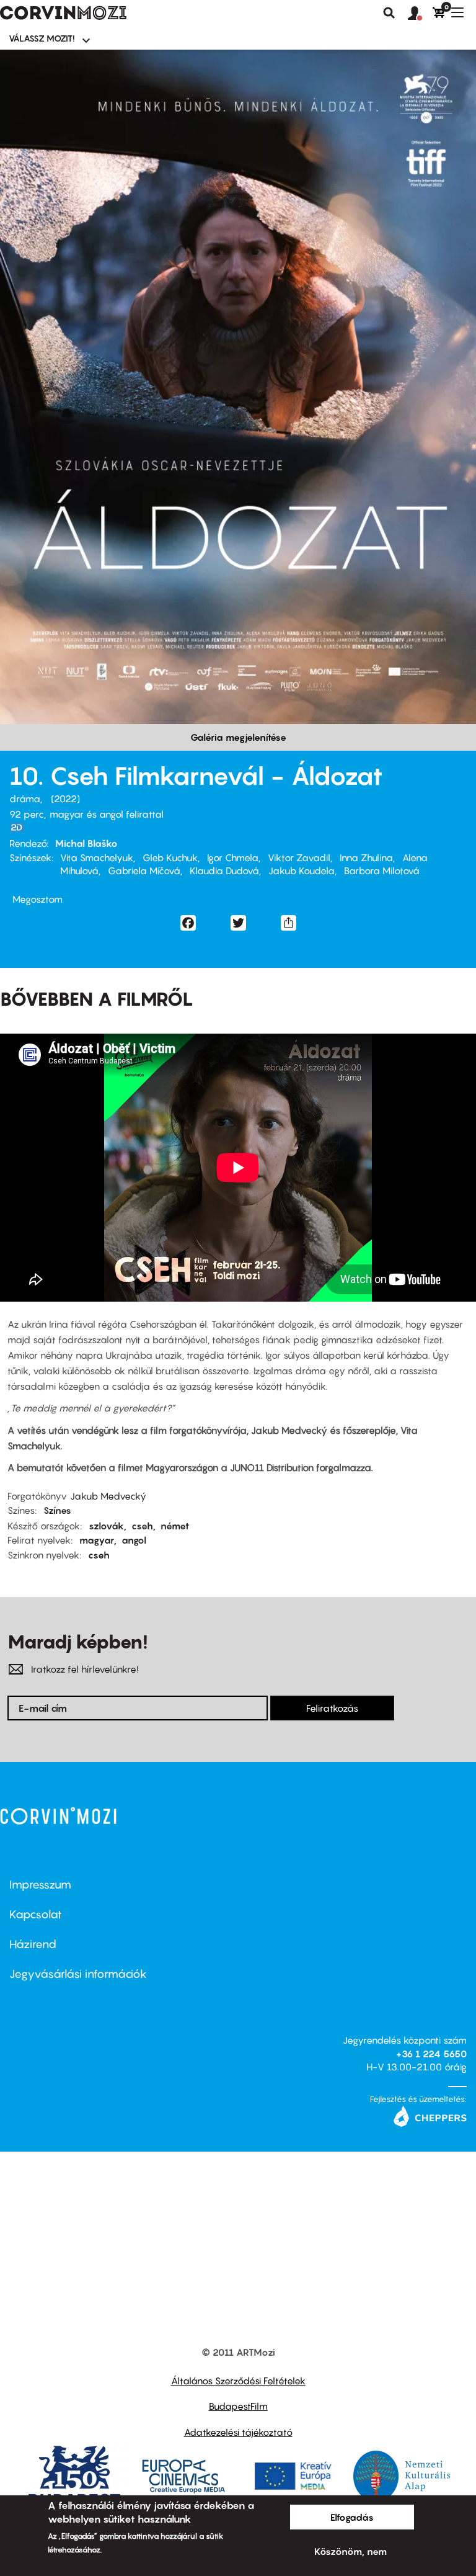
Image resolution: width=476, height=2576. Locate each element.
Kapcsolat (36, 1914)
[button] (420, 14)
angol (134, 1540)
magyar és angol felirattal (107, 814)
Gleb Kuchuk (170, 857)
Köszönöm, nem (350, 2551)
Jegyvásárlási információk (78, 1974)
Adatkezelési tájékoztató (238, 2432)
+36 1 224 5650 (431, 2054)
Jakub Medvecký (108, 1496)
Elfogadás (352, 2517)
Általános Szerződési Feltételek (238, 2381)
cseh (142, 1526)
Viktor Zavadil (299, 857)
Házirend (33, 1944)
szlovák (106, 1526)
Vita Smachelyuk (97, 857)
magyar (97, 1540)
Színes (57, 1510)
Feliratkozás (332, 1708)
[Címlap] (63, 13)
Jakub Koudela (302, 870)
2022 (65, 798)
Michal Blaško (86, 843)
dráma (25, 798)
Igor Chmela (233, 857)
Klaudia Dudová (224, 870)
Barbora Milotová (382, 870)
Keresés (389, 13)
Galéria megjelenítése (238, 737)
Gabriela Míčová (144, 870)
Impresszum (40, 1885)
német (175, 1526)
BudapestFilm (238, 2406)
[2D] (20, 827)
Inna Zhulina (366, 857)
